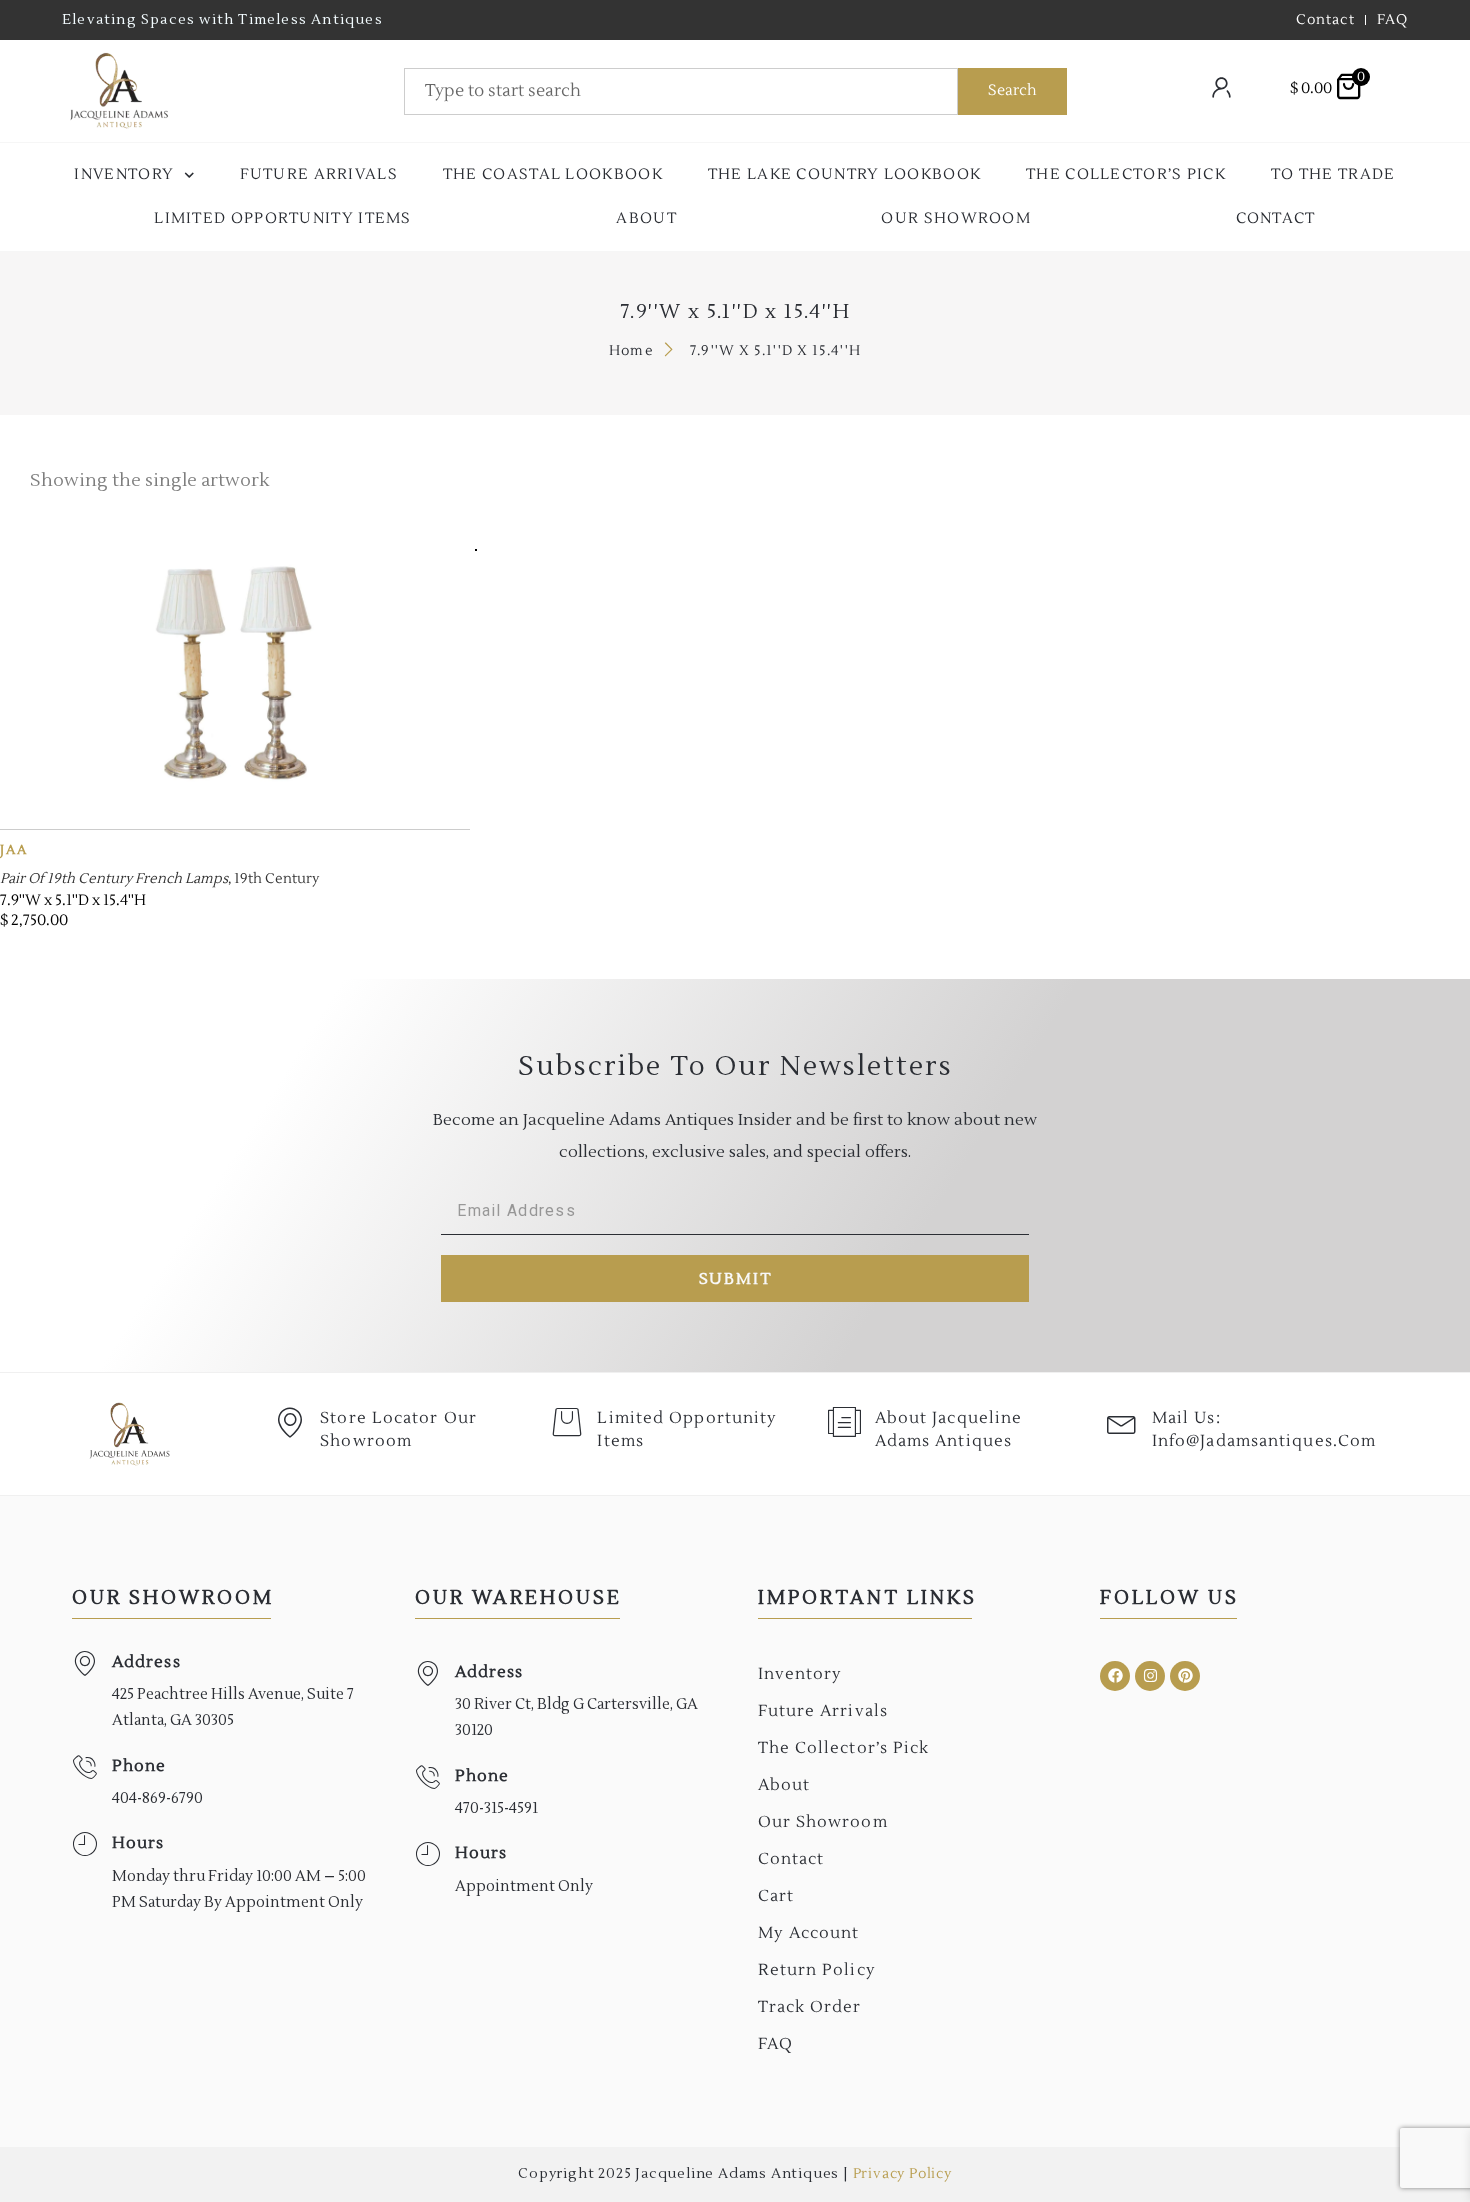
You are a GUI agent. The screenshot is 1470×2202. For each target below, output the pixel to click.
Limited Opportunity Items (283, 218)
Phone (139, 1766)
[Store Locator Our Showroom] (290, 1422)
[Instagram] (1150, 1676)
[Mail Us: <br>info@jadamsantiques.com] (1122, 1422)
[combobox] (681, 91)
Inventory (124, 174)
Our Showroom (956, 218)
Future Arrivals (319, 174)
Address (146, 1662)
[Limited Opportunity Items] (567, 1422)
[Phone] (84, 1767)
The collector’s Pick (1126, 174)
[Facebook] (1115, 1676)
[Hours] (84, 1844)
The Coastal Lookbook (553, 174)
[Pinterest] (1185, 1676)
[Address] (84, 1663)
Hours (138, 1843)
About (646, 218)
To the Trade (1333, 174)
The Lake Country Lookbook (845, 174)
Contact (1276, 218)
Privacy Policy (902, 2174)
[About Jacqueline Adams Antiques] (845, 1422)
